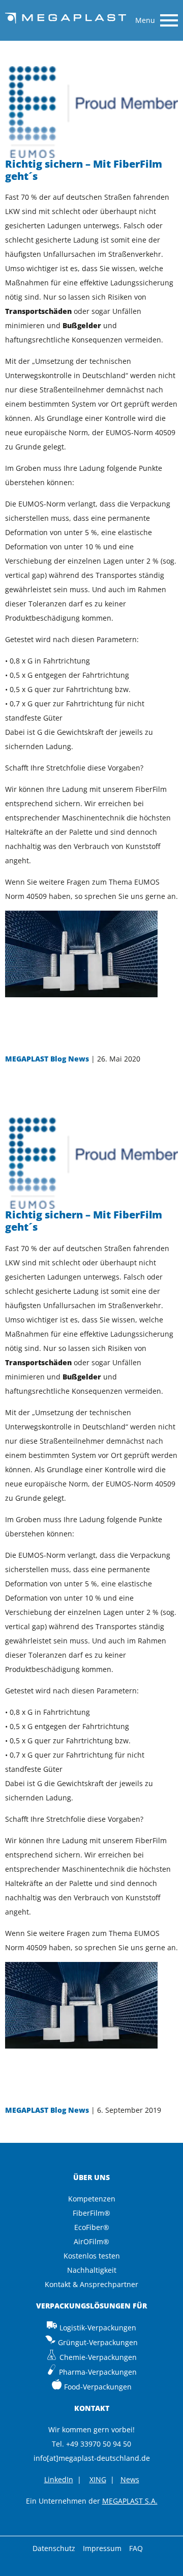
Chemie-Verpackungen (98, 2357)
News (130, 2479)
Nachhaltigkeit (92, 2270)
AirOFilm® (91, 2241)
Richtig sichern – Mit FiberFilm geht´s (84, 170)
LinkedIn (59, 2479)
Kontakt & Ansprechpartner (91, 2284)
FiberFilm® (91, 2213)
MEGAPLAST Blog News (47, 1059)
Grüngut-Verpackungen (98, 2342)
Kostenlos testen (92, 2256)
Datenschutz (54, 2548)
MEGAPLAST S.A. (130, 2501)
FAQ (136, 2548)
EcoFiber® (92, 2227)
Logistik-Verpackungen (98, 2328)
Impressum (102, 2548)
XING (98, 2479)
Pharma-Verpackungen (98, 2372)
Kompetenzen (92, 2199)
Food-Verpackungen (98, 2387)
